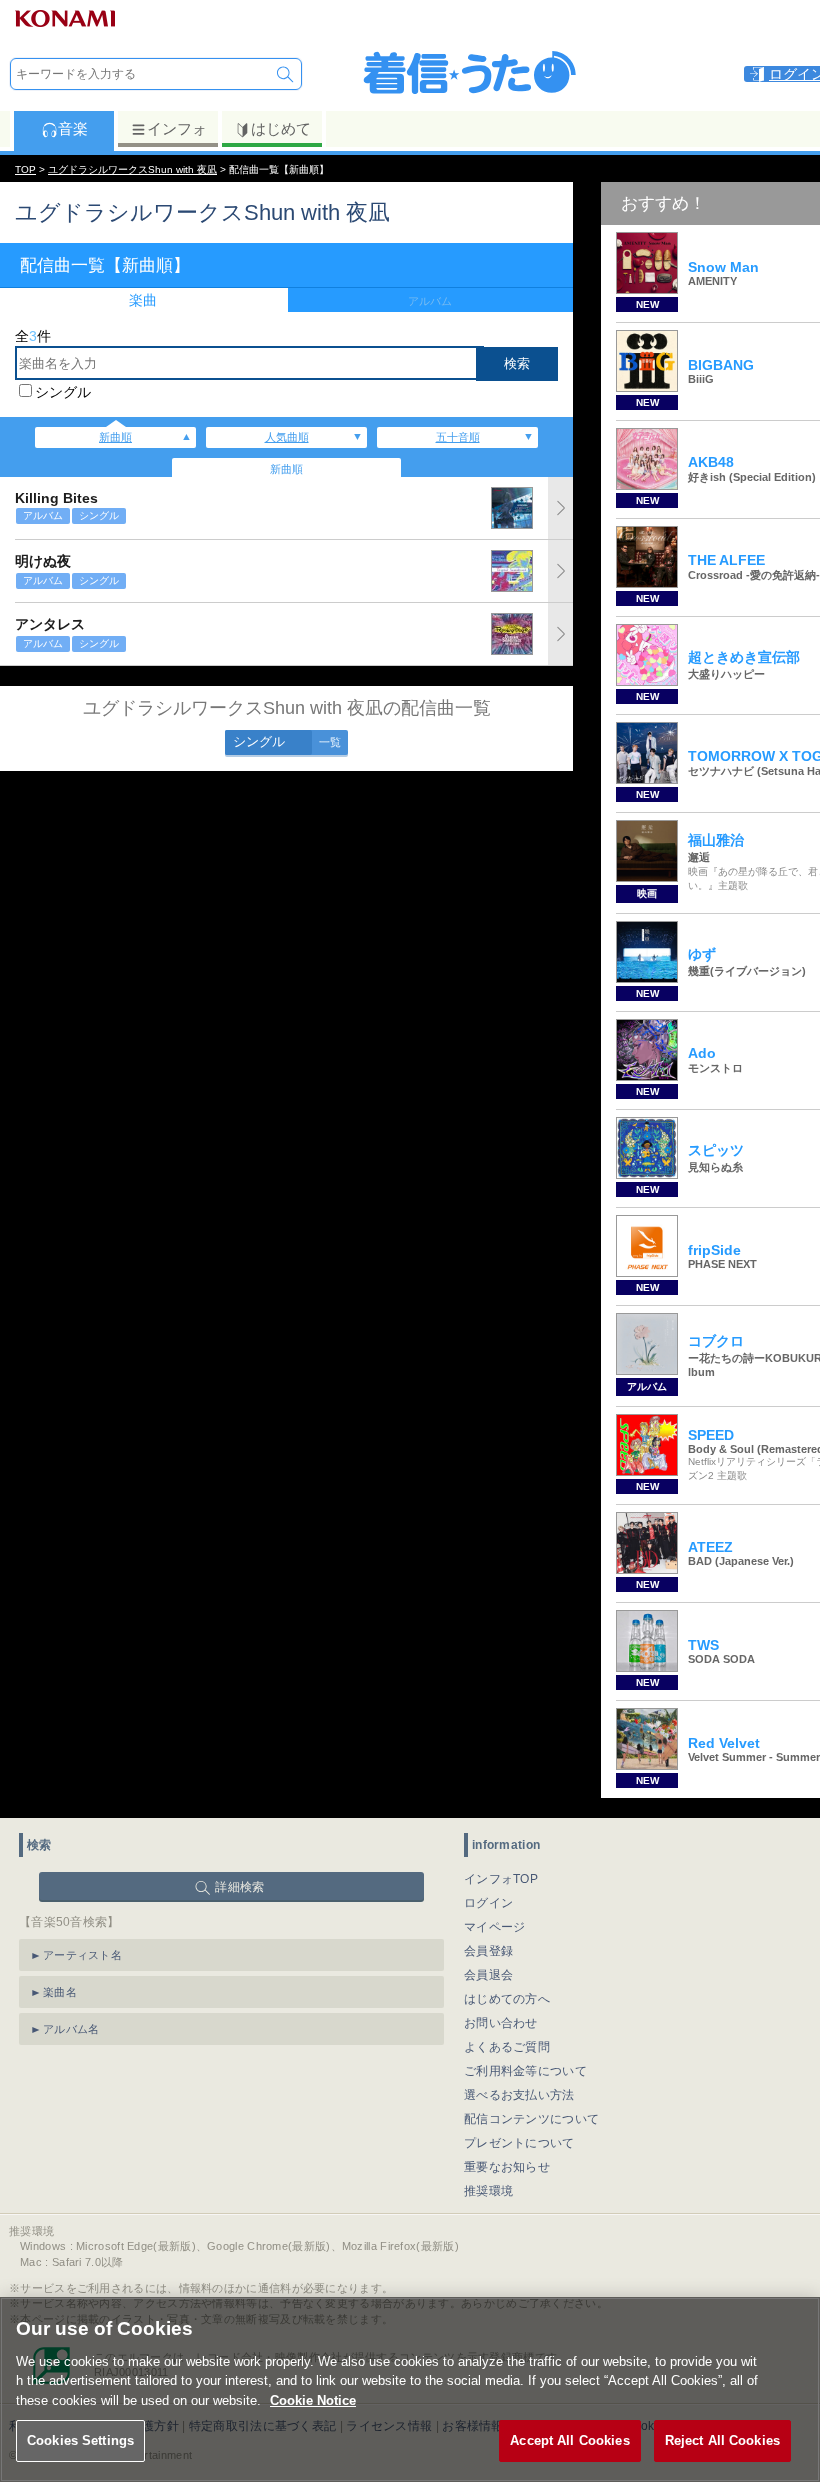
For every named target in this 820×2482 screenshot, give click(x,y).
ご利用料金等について (525, 2071)
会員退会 (488, 1975)
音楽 (73, 128)
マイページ (495, 1927)
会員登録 (488, 1951)
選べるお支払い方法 (519, 2095)
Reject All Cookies (722, 2440)
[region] (410, 2389)
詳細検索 (239, 1887)
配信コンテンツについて (531, 2119)
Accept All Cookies (569, 2440)
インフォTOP (501, 1879)
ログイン (488, 1903)
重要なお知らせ (507, 2167)
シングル (63, 392)
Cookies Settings (80, 2440)
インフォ (177, 128)
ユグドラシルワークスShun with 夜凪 (132, 169)
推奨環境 (488, 2191)
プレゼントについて (519, 2143)
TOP (25, 169)
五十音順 (458, 437)
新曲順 (115, 437)
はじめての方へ (507, 1999)
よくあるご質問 (507, 2047)
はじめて (281, 128)
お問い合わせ (501, 2023)
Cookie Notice (313, 2400)
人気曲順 (287, 437)
